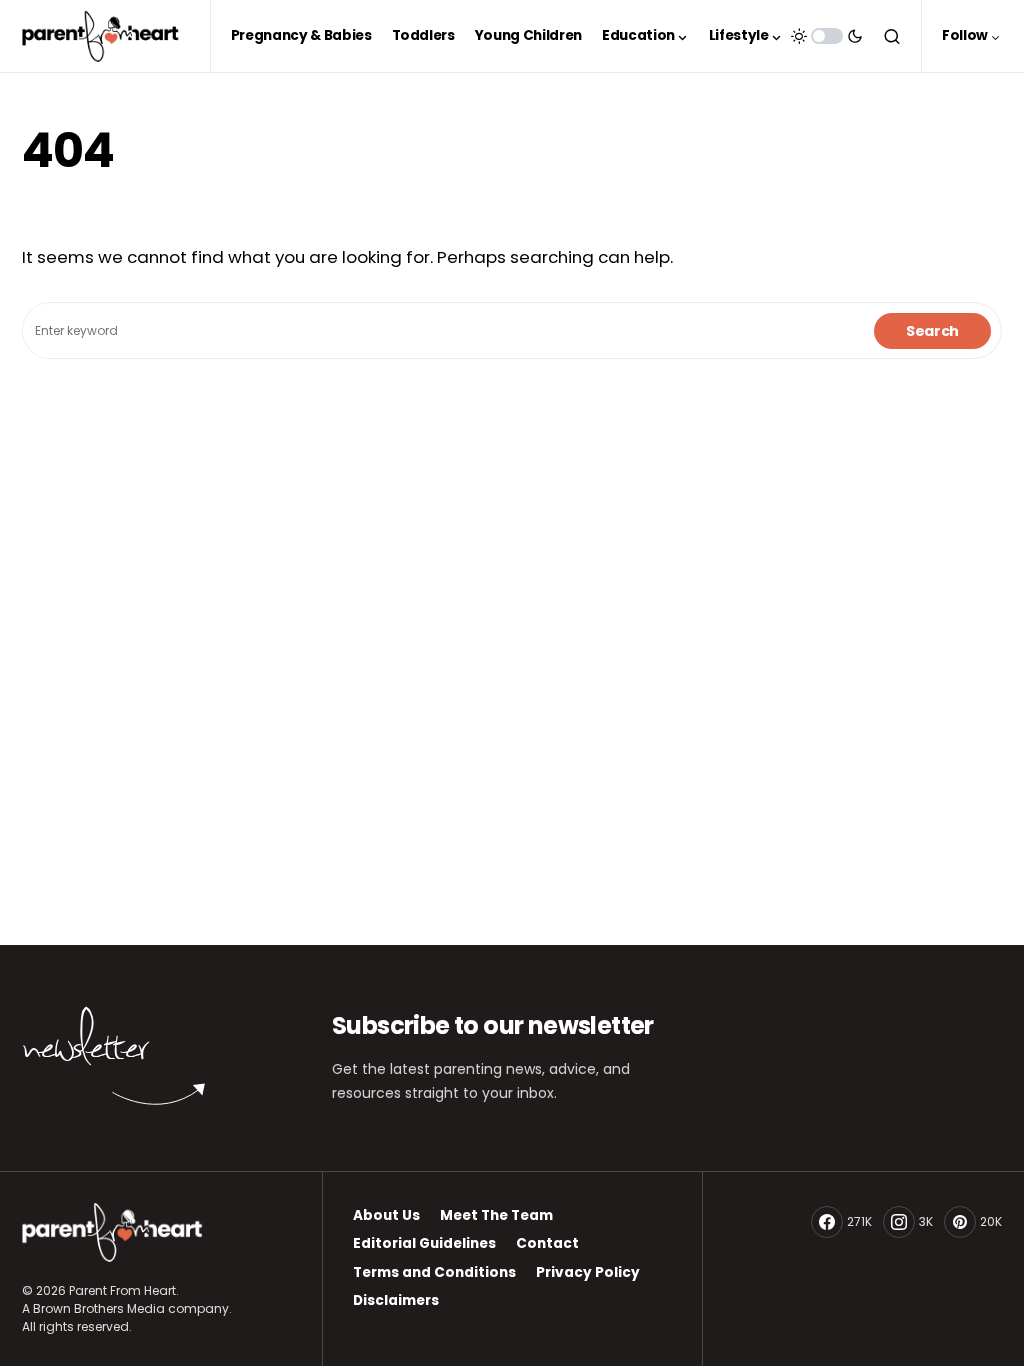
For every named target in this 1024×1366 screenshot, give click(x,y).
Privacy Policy (588, 1272)
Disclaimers (396, 1300)
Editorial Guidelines (424, 1243)
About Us (386, 1215)
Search (932, 331)
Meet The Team (496, 1215)
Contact (547, 1243)
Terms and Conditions (434, 1272)
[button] (827, 36)
